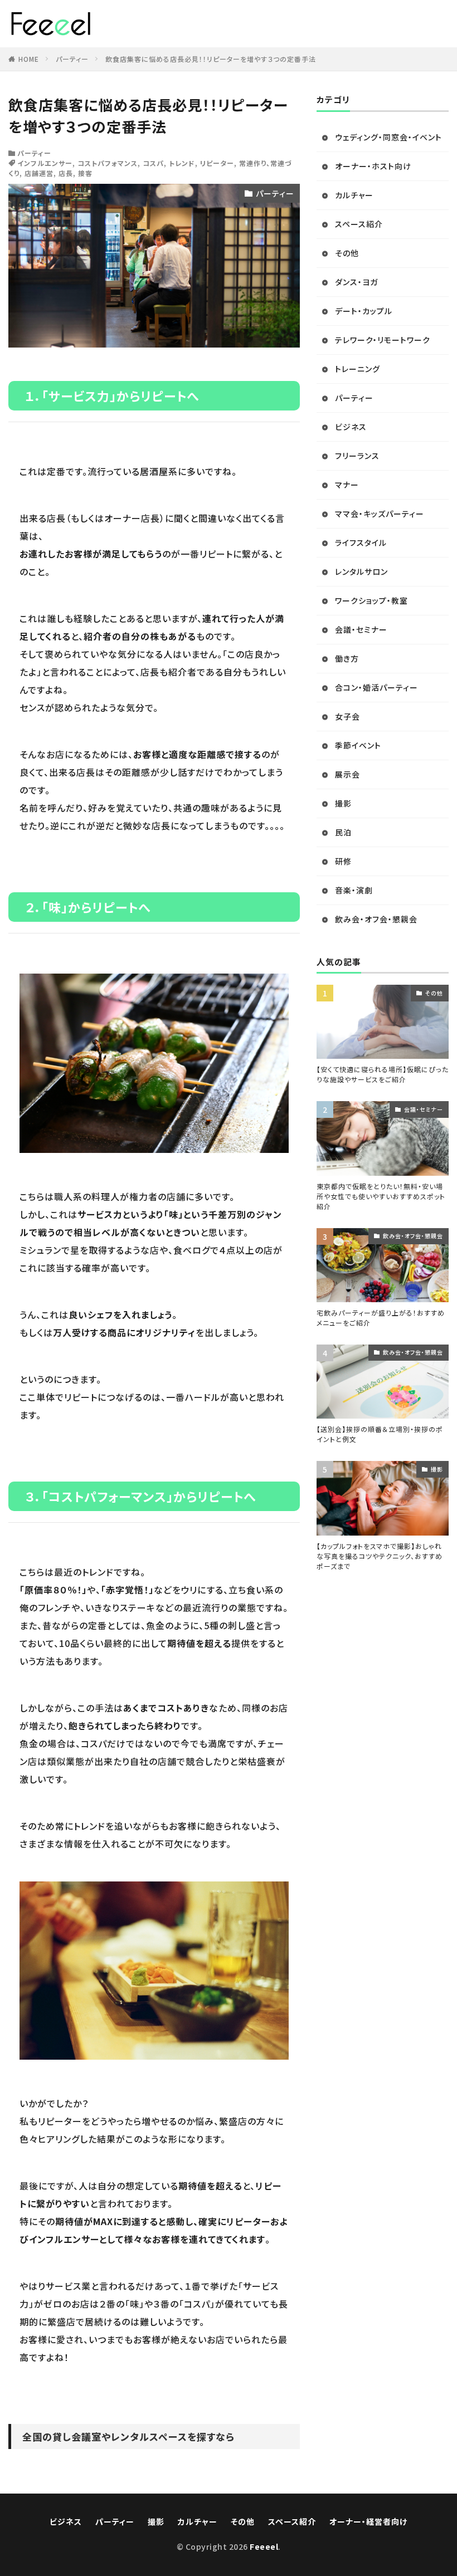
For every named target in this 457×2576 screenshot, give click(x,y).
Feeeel (264, 2546)
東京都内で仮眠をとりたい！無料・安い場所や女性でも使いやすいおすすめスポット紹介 (381, 1196)
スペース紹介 (359, 224)
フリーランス (357, 456)
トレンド (182, 163)
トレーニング (358, 369)
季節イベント (358, 745)
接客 (85, 173)
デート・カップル (364, 311)
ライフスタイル (361, 542)
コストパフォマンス (108, 163)
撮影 (343, 803)
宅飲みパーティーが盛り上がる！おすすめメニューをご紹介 (381, 1318)
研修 (343, 861)
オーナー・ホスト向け (373, 166)
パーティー (72, 59)
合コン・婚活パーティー (376, 687)
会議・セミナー (361, 629)
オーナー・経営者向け (368, 2521)
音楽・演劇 (354, 890)
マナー (347, 485)
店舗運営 (39, 173)
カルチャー (354, 195)
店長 (66, 173)
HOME (29, 59)
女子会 (347, 716)
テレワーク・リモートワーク (383, 340)
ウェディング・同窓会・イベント (388, 137)
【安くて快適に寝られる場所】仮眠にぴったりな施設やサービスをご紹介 (383, 1074)
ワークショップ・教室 (371, 600)
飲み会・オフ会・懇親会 (376, 919)
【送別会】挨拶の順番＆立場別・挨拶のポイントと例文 (380, 1434)
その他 (347, 253)
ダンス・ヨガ (356, 282)
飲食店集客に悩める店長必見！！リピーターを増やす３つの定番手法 (211, 59)
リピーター (217, 163)
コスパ (153, 163)
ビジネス (351, 427)
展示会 (347, 774)
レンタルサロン (361, 571)
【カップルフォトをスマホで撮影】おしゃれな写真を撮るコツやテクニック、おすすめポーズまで (380, 1556)
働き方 (347, 658)
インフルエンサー (45, 163)
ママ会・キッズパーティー (380, 514)
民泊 (343, 832)
